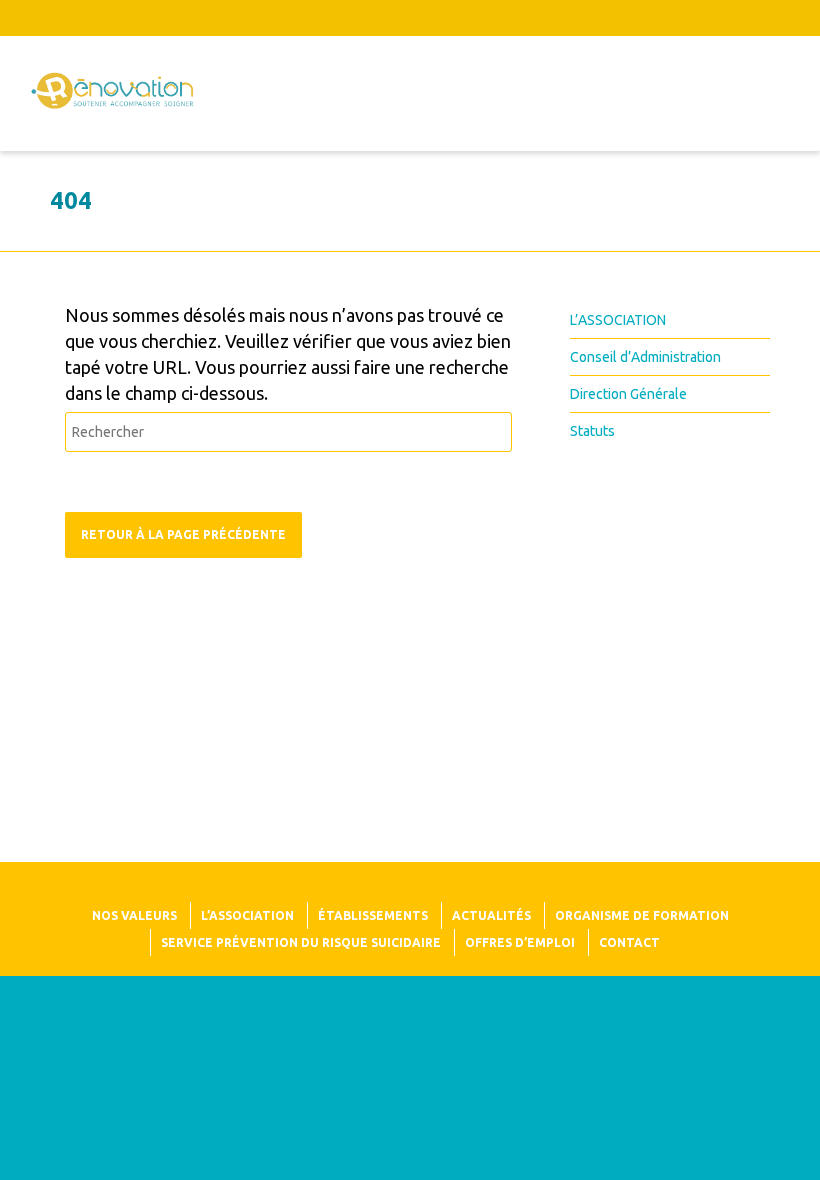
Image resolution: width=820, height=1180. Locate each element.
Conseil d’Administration (645, 357)
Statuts (592, 431)
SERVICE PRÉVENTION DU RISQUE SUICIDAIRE (301, 942)
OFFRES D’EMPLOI (520, 942)
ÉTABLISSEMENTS (373, 915)
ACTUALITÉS (491, 915)
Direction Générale (628, 394)
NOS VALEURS (134, 915)
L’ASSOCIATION (618, 320)
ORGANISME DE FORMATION (642, 915)
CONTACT (629, 942)
